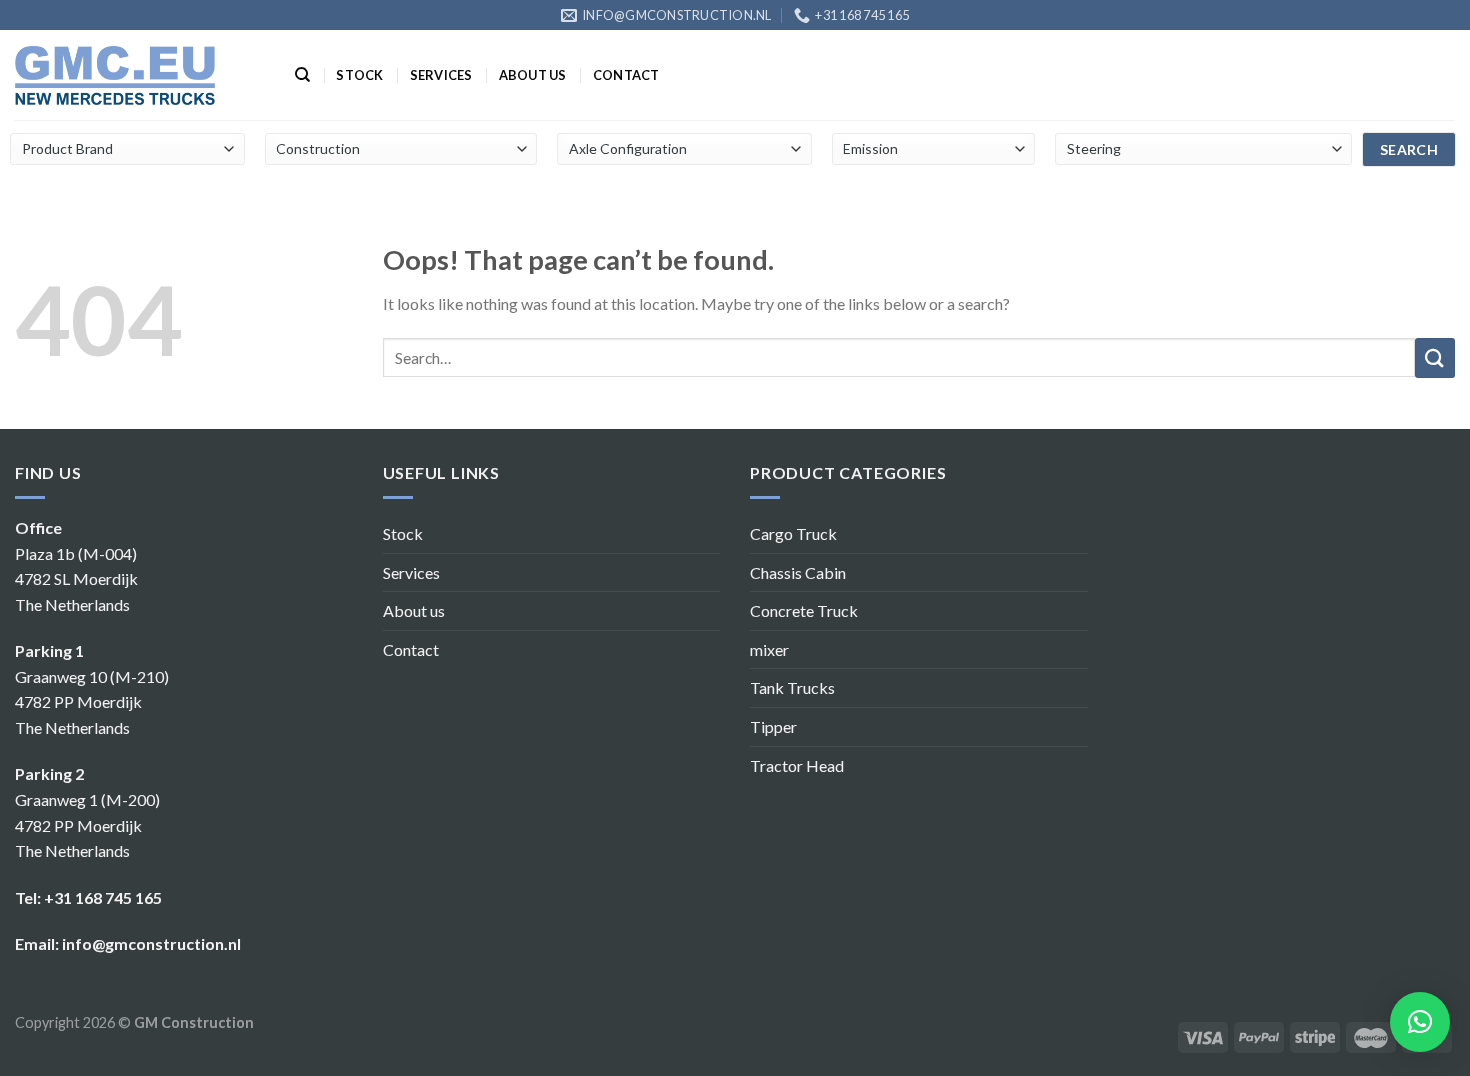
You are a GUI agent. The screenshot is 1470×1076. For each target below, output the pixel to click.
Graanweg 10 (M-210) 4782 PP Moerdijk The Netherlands (92, 702)
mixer (769, 649)
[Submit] (1435, 358)
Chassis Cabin (798, 572)
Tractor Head (797, 765)
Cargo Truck (793, 533)
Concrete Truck (804, 610)
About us (533, 75)
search (1409, 149)
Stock (359, 75)
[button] (1420, 1022)
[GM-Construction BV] (115, 75)
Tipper (773, 726)
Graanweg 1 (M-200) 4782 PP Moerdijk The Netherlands (87, 825)
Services (441, 75)
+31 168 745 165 (103, 897)
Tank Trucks (792, 687)
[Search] (302, 75)
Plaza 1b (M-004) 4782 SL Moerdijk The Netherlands (76, 579)
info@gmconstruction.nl (151, 943)
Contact (626, 75)
